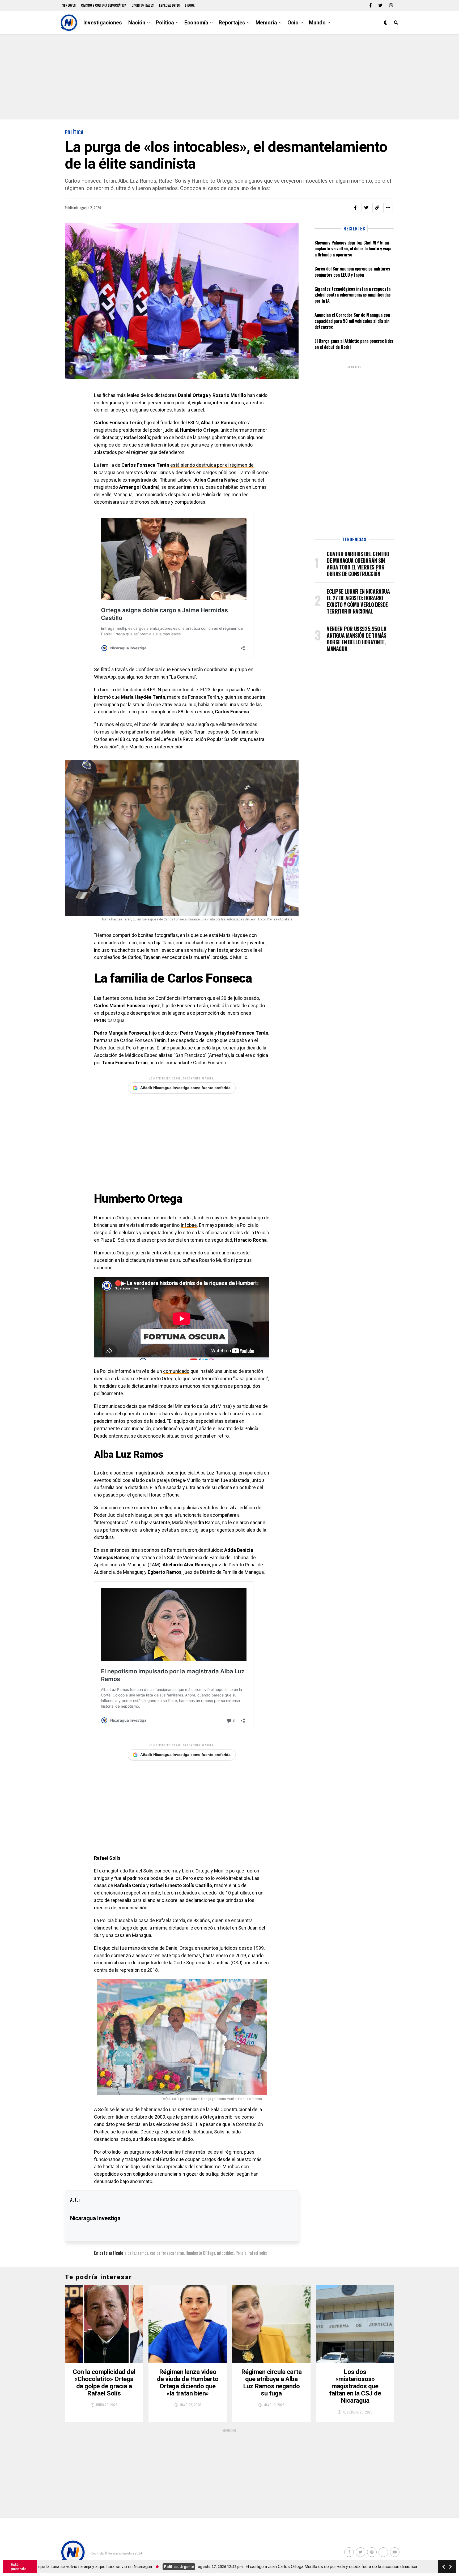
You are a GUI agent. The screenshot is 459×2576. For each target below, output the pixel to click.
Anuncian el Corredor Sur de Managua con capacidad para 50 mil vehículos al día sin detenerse (352, 321)
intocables (225, 2253)
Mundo (317, 23)
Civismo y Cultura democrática (104, 5)
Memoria (266, 23)
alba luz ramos (136, 2253)
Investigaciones (103, 23)
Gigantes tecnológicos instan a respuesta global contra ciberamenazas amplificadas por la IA (353, 295)
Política (165, 23)
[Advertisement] (229, 77)
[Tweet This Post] (366, 208)
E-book (190, 5)
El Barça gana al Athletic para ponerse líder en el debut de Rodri (354, 344)
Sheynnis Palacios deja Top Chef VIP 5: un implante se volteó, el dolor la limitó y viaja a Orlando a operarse (353, 249)
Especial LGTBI (169, 5)
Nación (137, 23)
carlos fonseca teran (167, 2253)
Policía (241, 2253)
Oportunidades (143, 5)
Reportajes (232, 23)
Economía (196, 23)
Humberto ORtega (200, 2253)
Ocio (293, 23)
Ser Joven (69, 5)
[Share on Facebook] (355, 208)
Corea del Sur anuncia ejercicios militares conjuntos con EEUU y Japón (352, 272)
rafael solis (258, 2253)
